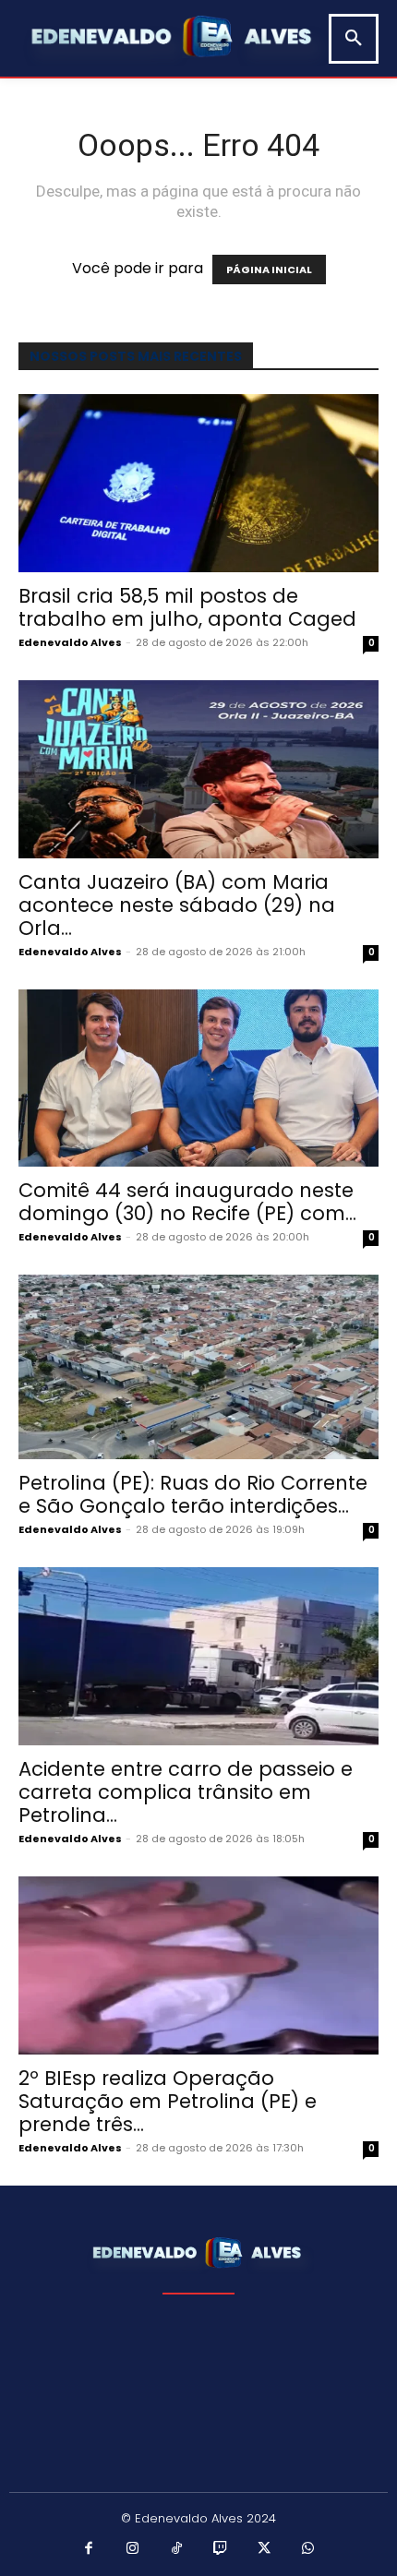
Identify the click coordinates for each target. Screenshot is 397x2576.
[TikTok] (177, 2549)
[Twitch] (221, 2549)
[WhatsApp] (308, 2549)
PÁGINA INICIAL (269, 270)
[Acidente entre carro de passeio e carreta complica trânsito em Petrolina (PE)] (198, 1656)
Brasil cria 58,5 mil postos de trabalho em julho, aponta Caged (187, 607)
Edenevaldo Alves (70, 642)
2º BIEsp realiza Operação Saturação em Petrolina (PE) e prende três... (168, 2101)
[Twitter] (265, 2549)
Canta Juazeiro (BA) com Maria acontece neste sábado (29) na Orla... (177, 905)
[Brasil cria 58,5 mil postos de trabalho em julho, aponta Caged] (198, 483)
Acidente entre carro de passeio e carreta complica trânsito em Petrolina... (186, 1792)
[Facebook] (90, 2549)
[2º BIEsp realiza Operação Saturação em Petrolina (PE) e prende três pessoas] (198, 1965)
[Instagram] (133, 2549)
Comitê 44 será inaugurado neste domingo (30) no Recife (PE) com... (187, 1202)
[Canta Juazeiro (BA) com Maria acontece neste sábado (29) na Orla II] (198, 769)
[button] (354, 39)
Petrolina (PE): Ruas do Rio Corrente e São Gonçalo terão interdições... (193, 1494)
